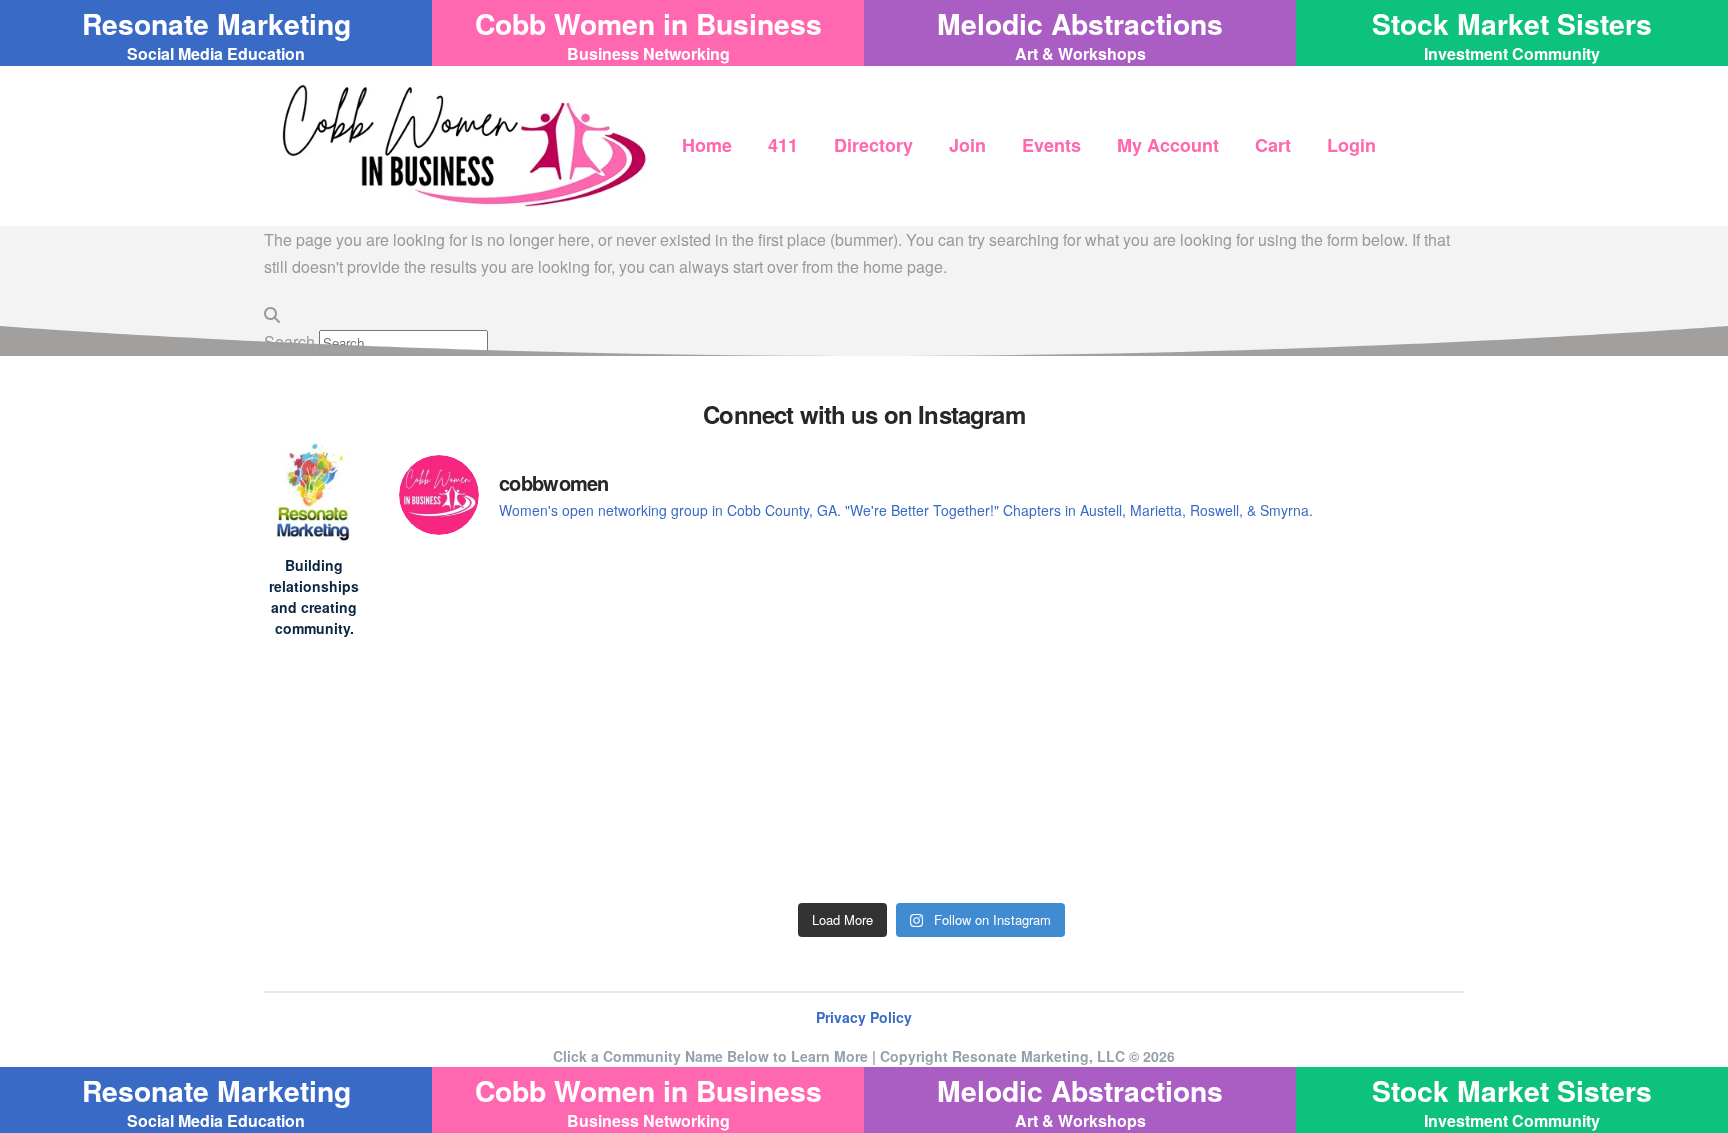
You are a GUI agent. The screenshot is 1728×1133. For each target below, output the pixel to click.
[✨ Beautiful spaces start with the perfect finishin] (1066, 786)
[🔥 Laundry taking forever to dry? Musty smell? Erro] (528, 786)
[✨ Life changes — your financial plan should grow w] (528, 631)
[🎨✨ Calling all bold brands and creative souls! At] (1334, 786)
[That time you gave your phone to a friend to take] (797, 800)
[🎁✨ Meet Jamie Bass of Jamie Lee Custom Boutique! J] (797, 631)
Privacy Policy (864, 1017)
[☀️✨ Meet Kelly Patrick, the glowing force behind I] (1334, 631)
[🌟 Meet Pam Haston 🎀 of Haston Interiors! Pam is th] (1066, 631)
